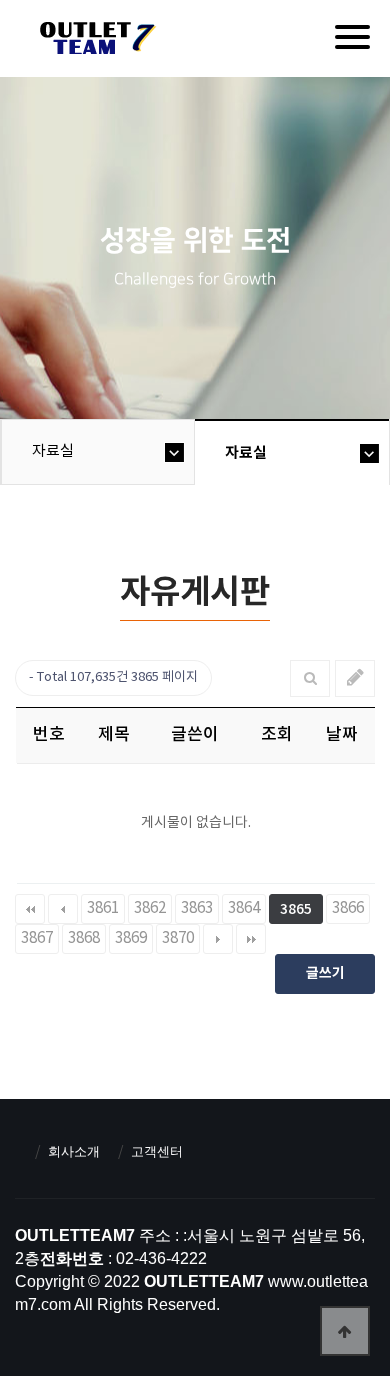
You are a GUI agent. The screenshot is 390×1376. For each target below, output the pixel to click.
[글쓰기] (355, 678)
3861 (103, 908)
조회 (277, 735)
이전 (63, 909)
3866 (348, 908)
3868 (84, 938)
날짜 (342, 735)
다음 (218, 939)
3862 (150, 908)
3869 (131, 938)
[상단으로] (345, 1331)
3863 (197, 908)
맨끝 (251, 939)
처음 (30, 909)
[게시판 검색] (310, 678)
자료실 (53, 451)
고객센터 (157, 1151)
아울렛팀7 (94, 42)
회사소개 (74, 1151)
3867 (37, 938)
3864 (244, 908)
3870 (178, 938)
